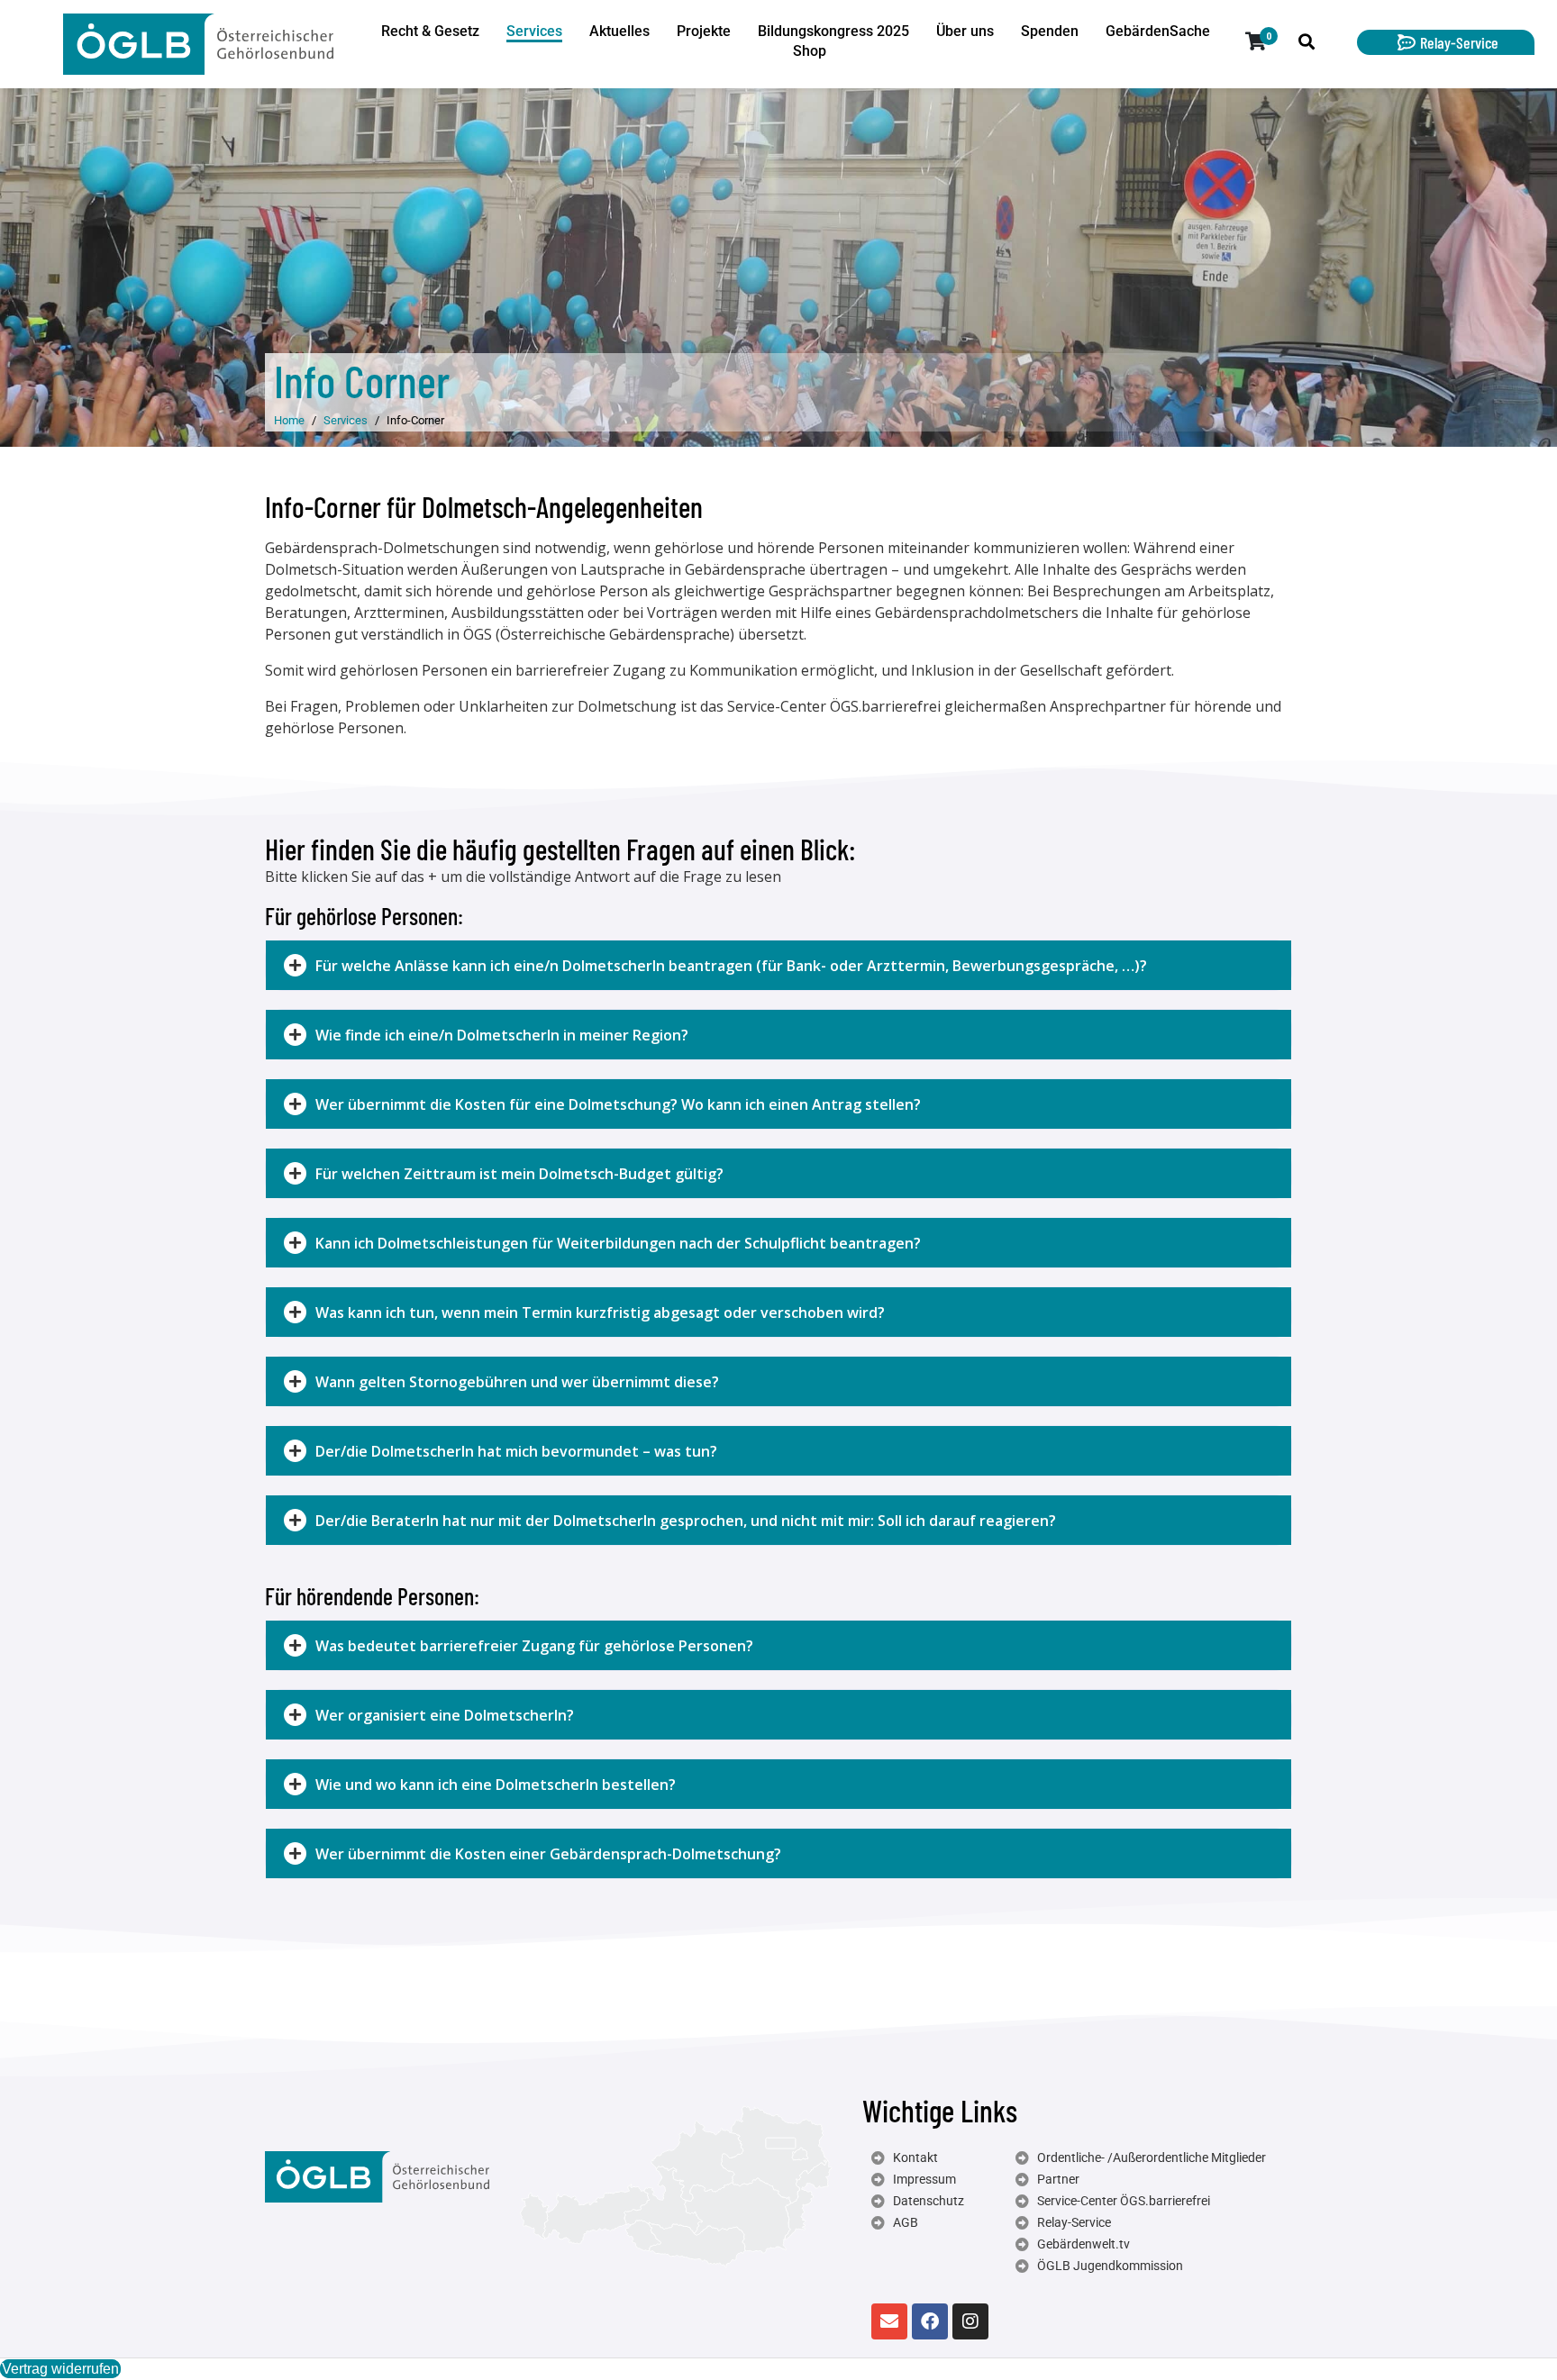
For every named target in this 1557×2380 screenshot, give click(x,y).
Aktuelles (619, 31)
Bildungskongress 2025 (833, 31)
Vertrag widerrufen (60, 2369)
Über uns (965, 31)
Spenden (1050, 31)
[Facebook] (930, 2321)
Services (534, 31)
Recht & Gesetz (430, 31)
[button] (778, 965)
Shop (810, 51)
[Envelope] (889, 2321)
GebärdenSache (1158, 31)
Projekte (704, 31)
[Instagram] (970, 2321)
